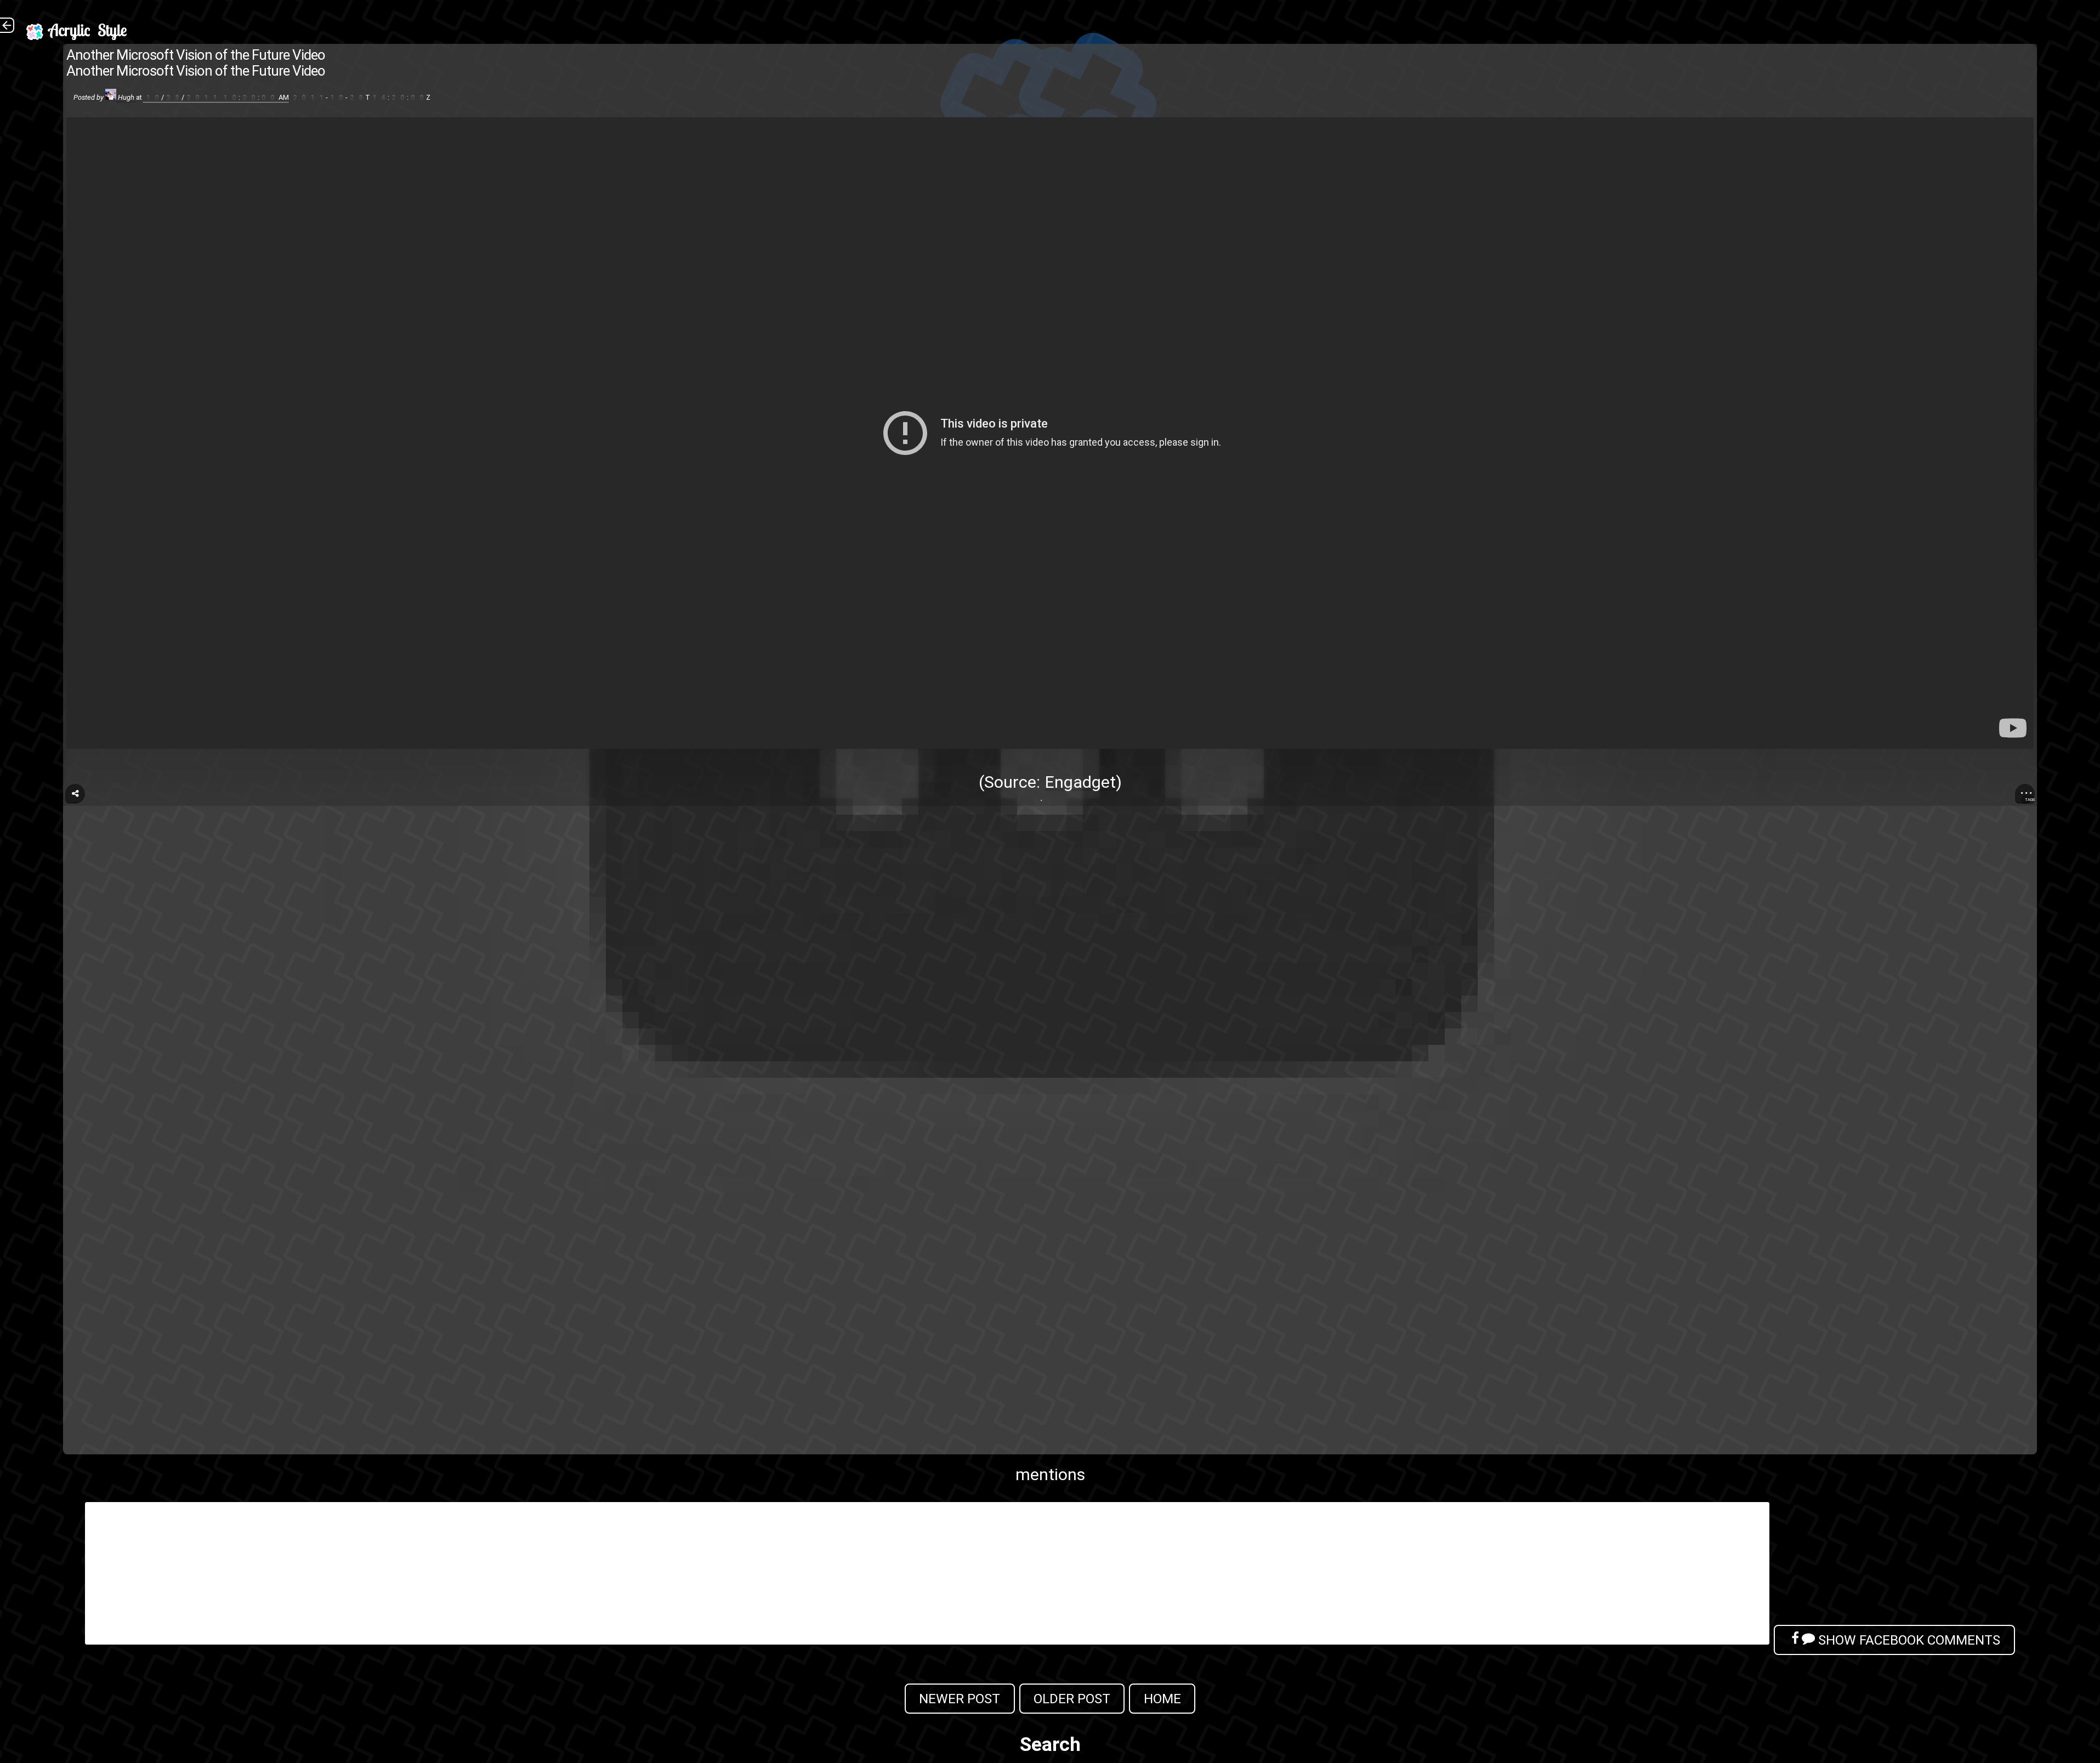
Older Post (1072, 1699)
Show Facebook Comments (1908, 1640)
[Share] (75, 794)
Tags (2030, 800)
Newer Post (960, 1699)
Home (1162, 1699)
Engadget (1080, 782)
